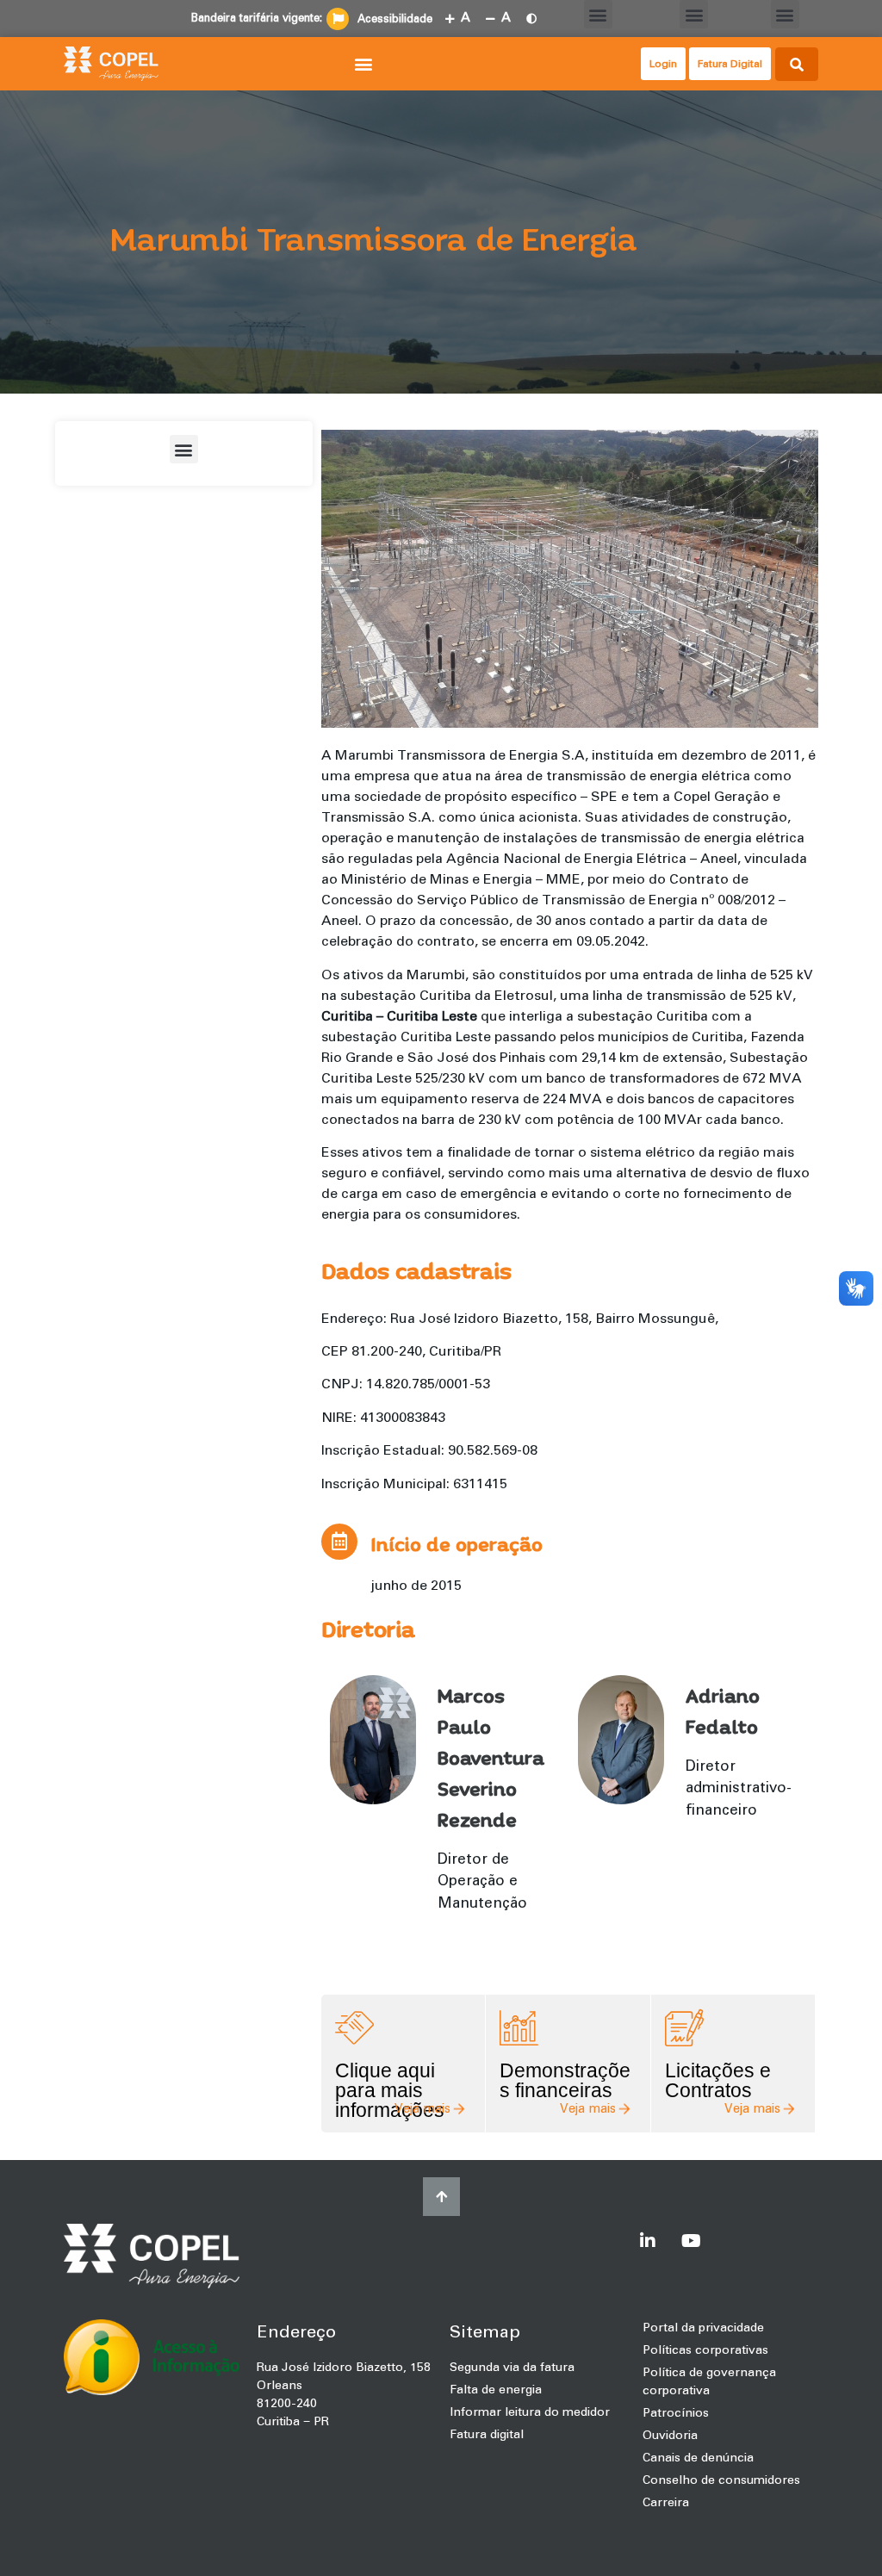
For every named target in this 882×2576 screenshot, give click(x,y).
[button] (598, 14)
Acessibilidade (395, 19)
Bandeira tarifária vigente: (257, 19)
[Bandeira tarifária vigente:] (338, 19)
